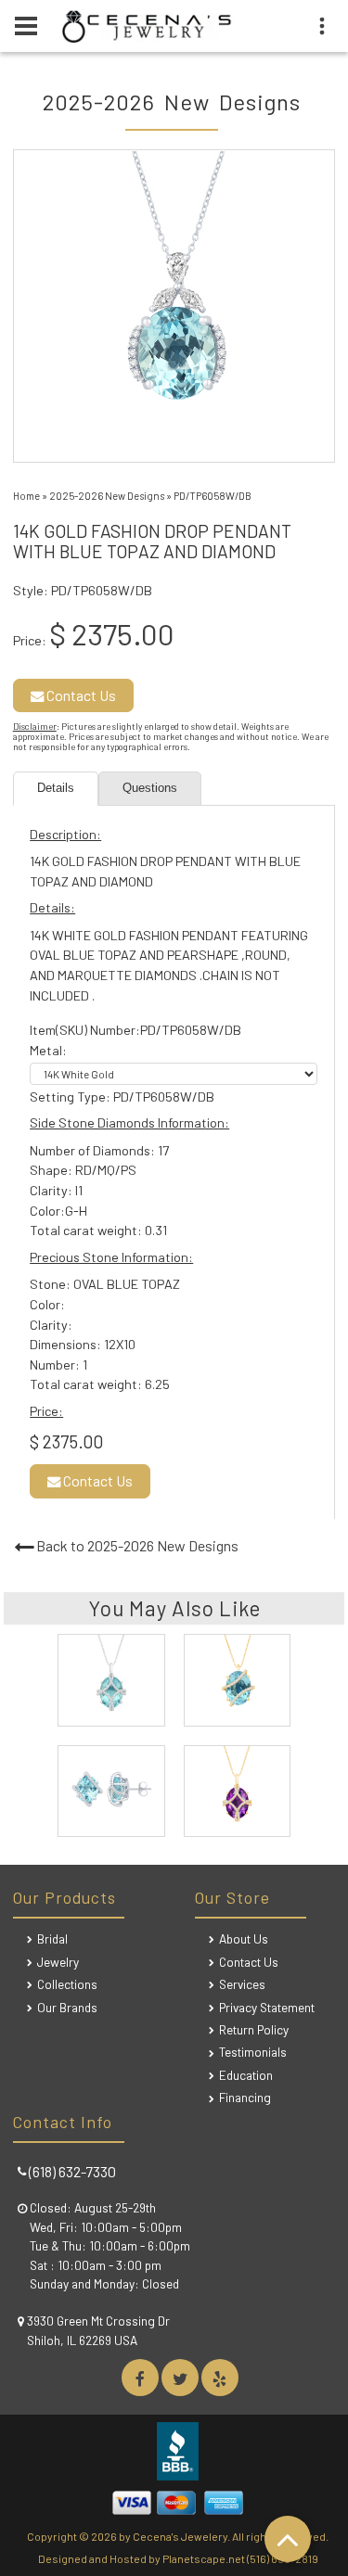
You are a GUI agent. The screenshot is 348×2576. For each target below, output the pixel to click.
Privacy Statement (267, 2007)
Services (242, 1984)
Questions (150, 788)
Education (246, 2075)
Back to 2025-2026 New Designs (137, 1545)
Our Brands (67, 2007)
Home (26, 496)
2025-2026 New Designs (107, 496)
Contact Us (80, 695)
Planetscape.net (204, 2558)
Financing (245, 2097)
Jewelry (58, 1962)
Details (56, 788)
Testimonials (253, 2052)
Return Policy (254, 2029)
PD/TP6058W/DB (213, 496)
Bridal (52, 1938)
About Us (244, 1938)
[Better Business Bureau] (177, 2474)
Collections (67, 1984)
